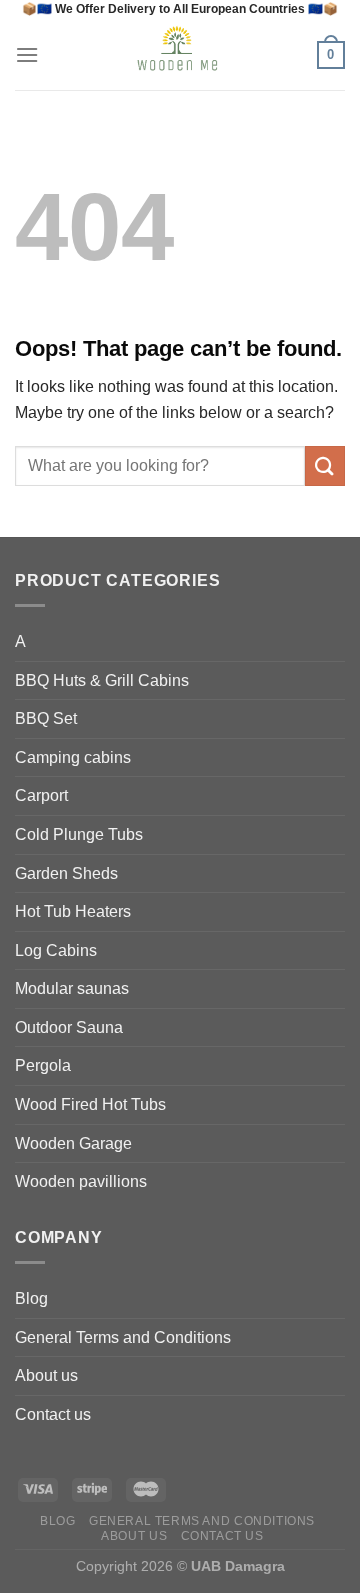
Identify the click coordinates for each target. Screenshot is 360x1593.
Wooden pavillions (81, 1181)
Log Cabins (56, 950)
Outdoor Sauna (69, 1027)
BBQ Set (46, 718)
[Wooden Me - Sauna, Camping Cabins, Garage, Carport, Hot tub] (178, 55)
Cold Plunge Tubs (79, 834)
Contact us (53, 1414)
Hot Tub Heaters (73, 911)
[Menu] (27, 54)
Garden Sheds (66, 873)
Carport (41, 795)
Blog (31, 1298)
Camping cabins (73, 757)
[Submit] (325, 465)
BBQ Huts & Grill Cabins (102, 680)
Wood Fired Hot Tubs (90, 1104)
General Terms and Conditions (123, 1337)
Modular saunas (72, 988)
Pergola (43, 1065)
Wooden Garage (73, 1143)
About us (46, 1375)
